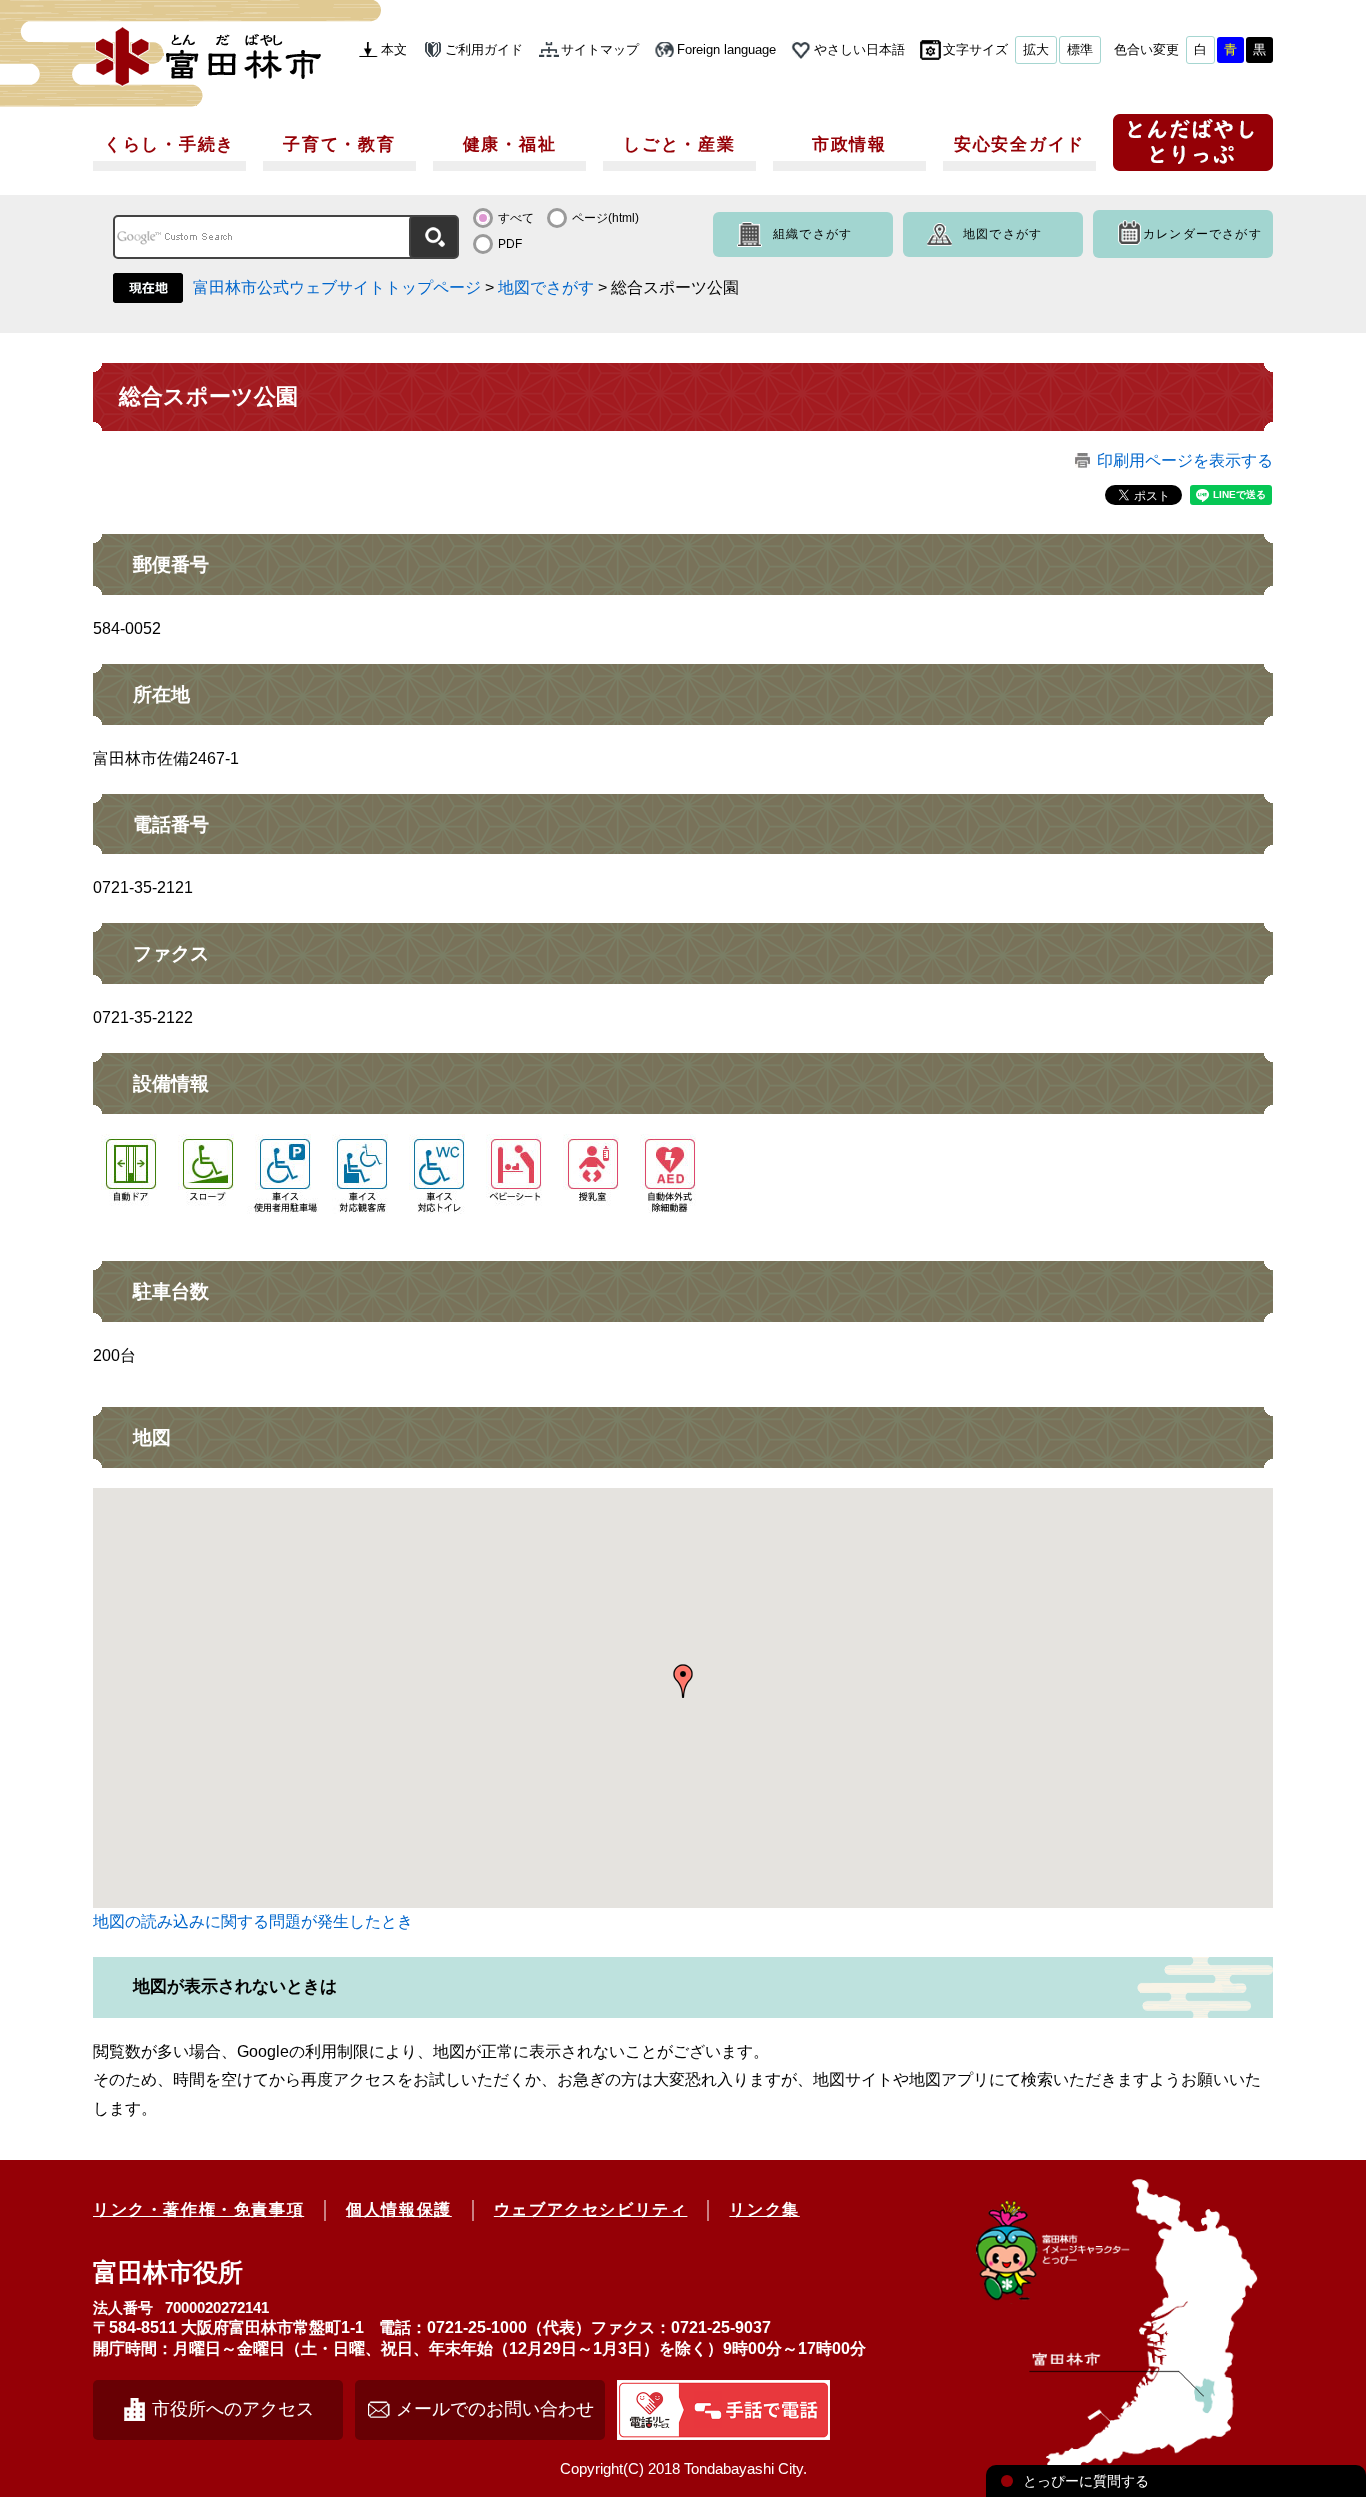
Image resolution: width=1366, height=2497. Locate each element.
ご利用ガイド (484, 49)
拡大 (1036, 49)
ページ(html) (605, 218)
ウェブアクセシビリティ (591, 2209)
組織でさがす (812, 234)
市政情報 (849, 144)
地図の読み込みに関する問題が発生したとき (253, 1921)
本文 (394, 49)
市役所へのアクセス (233, 2409)
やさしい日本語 (859, 49)
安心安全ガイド (1019, 144)
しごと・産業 (679, 144)
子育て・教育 (339, 144)
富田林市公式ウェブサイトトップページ (337, 287)
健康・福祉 (510, 144)
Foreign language (726, 49)
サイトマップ (600, 49)
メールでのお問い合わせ (495, 2409)
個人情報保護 (399, 2209)
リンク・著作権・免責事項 (198, 2209)
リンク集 (764, 2209)
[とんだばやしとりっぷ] (1193, 149)
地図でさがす (1002, 234)
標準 (1080, 49)
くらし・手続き (169, 144)
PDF (510, 244)
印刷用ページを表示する (1185, 460)
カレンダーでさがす (1202, 234)
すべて (516, 218)
